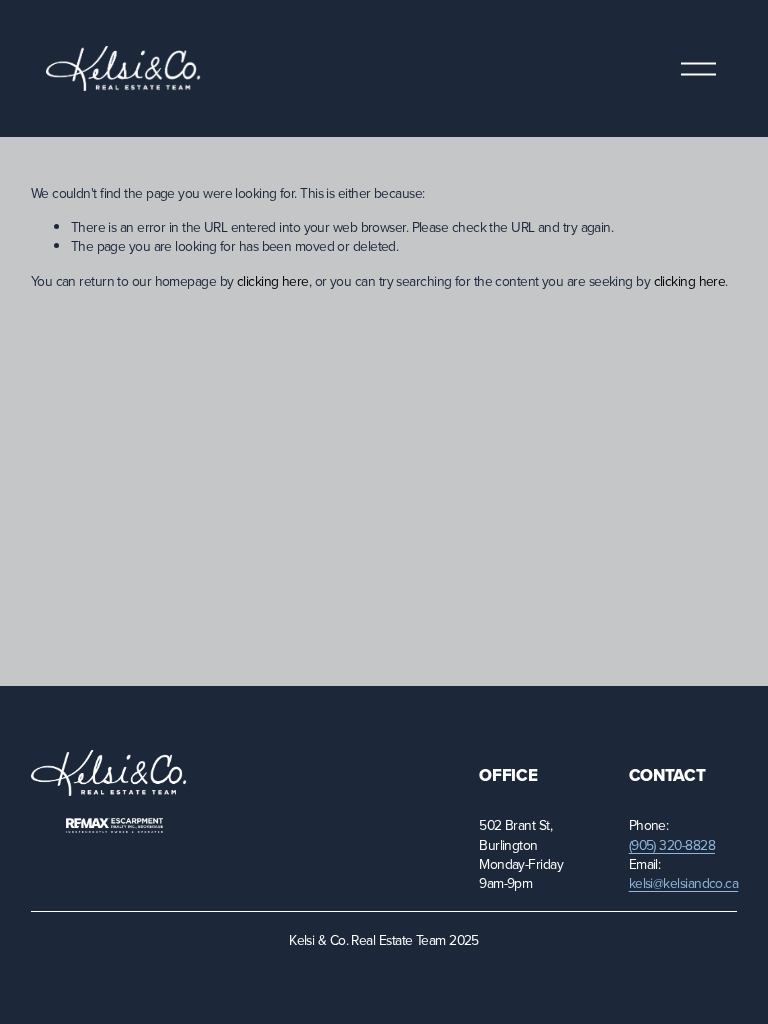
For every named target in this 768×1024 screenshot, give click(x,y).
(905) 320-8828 (672, 844)
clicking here (273, 280)
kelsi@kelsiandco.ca (684, 882)
